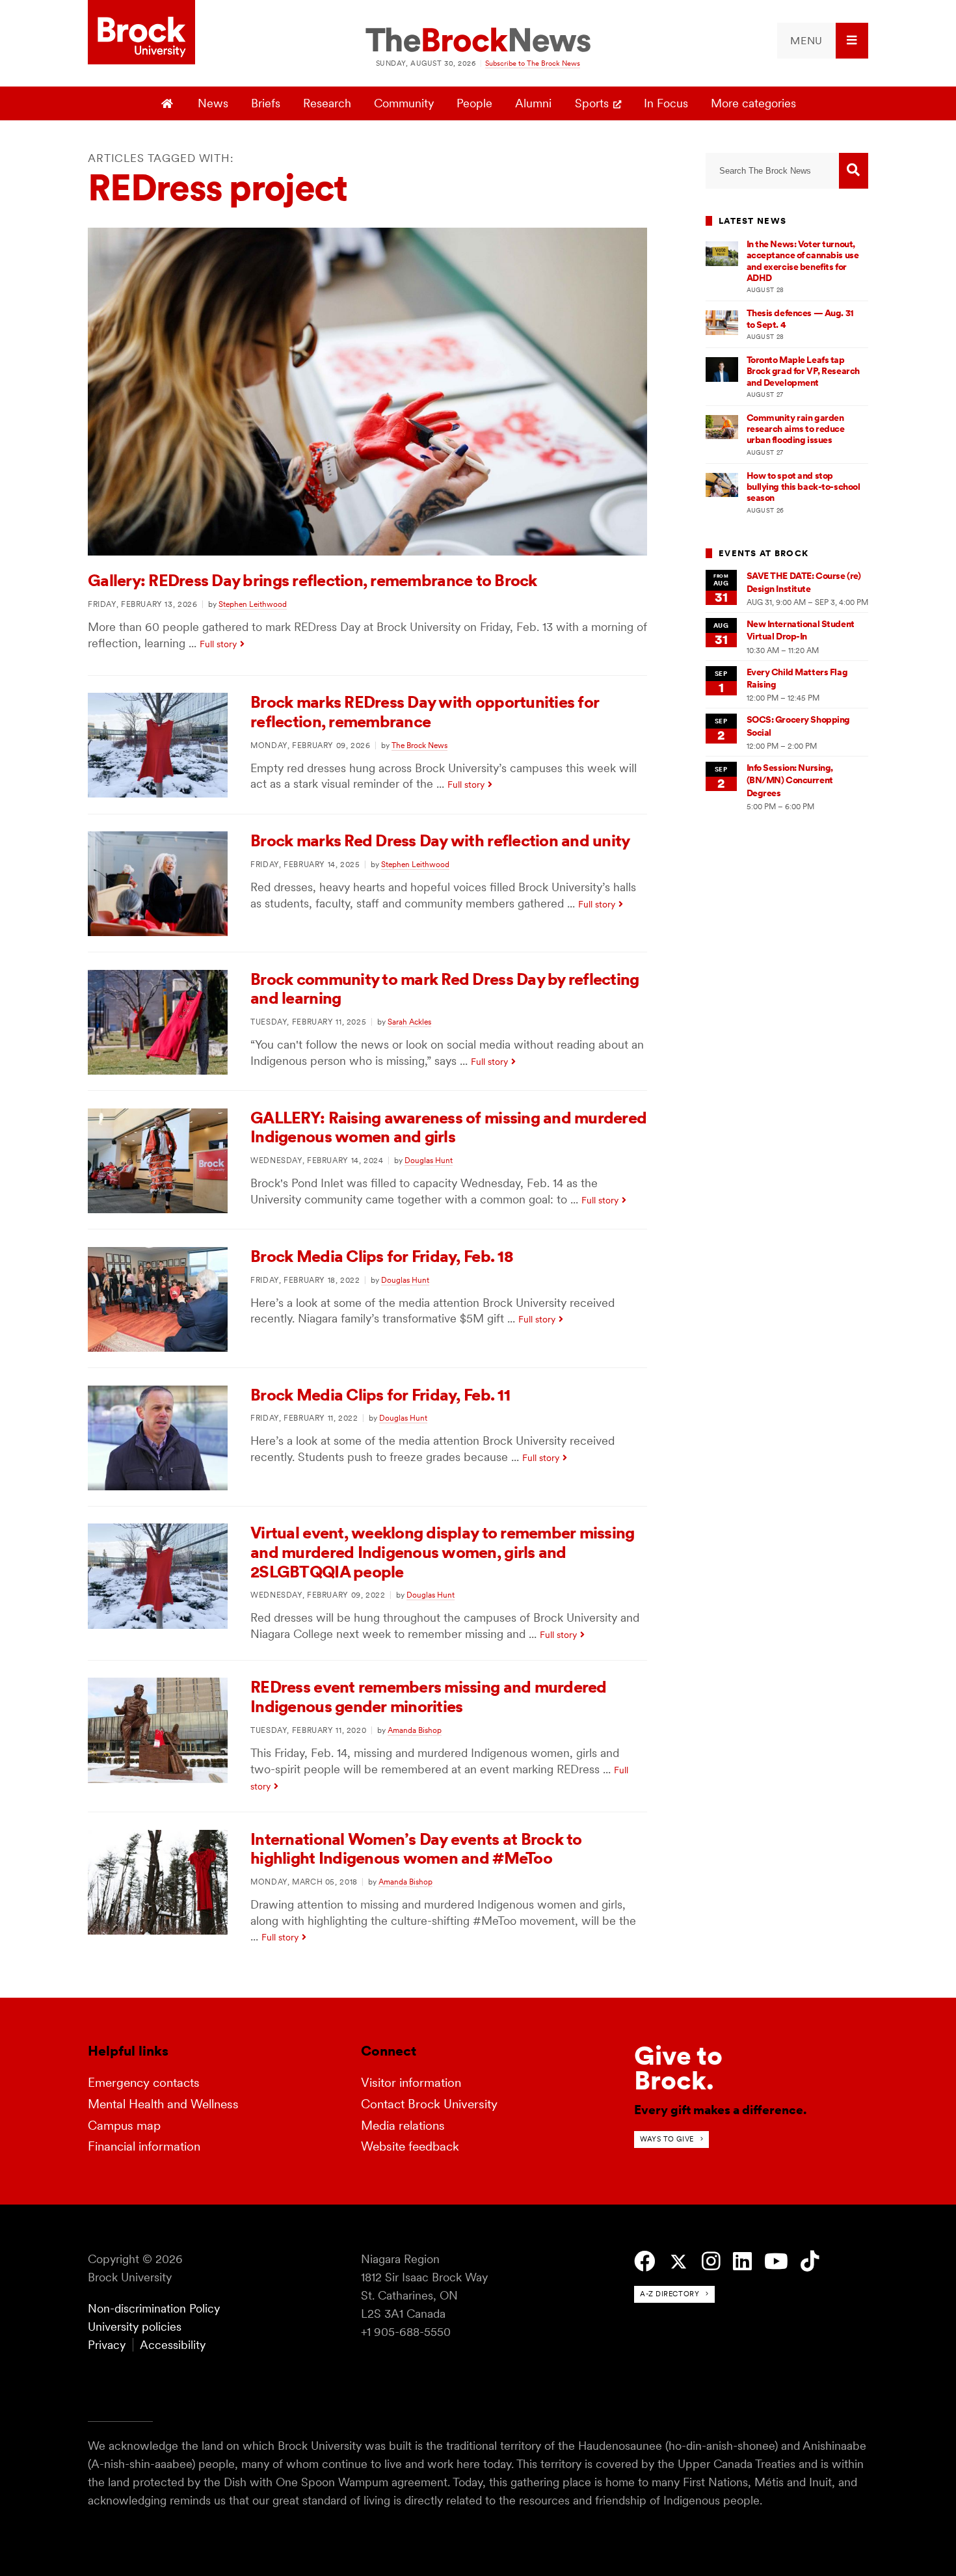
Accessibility (173, 2345)
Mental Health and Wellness (163, 2104)
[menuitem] (823, 41)
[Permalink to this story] (367, 551)
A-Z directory (670, 2294)
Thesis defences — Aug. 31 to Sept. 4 (800, 318)
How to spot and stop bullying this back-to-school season (803, 487)
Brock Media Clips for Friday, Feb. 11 (380, 1395)
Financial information (144, 2146)
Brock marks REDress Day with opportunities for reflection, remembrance (425, 712)
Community (404, 103)
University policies (135, 2327)
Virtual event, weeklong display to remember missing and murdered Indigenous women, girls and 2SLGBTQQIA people (442, 1552)
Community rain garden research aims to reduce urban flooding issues (796, 429)
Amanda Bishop (415, 1730)
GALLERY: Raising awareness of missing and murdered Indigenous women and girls (448, 1127)
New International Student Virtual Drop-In (801, 630)
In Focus (666, 103)
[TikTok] (810, 2261)
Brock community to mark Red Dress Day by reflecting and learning (445, 989)
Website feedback (410, 2146)
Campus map (124, 2126)
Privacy (107, 2345)
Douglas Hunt (429, 1160)
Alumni (533, 103)
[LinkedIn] (742, 2261)
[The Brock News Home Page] (478, 41)
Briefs (266, 103)
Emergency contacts (144, 2083)
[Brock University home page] (141, 33)
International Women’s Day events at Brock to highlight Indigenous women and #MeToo (416, 1849)
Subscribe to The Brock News (533, 63)
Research (327, 103)
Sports (592, 103)
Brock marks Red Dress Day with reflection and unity (440, 840)
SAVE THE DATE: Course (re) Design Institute (804, 582)
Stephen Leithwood (253, 604)
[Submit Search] (854, 171)
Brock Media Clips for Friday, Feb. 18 (382, 1256)
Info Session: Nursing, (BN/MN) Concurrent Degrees (790, 780)
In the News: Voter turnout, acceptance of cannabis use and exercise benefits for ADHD (803, 261)
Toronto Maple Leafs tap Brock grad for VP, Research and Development (803, 371)
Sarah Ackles (409, 1022)
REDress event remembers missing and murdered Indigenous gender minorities (428, 1697)
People (474, 103)
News (213, 103)
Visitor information (411, 2083)
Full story (218, 644)
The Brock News (419, 745)
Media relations (403, 2126)
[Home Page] (169, 103)
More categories (753, 103)
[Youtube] (776, 2261)
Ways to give (667, 2139)
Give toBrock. (678, 2068)
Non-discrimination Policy (154, 2308)
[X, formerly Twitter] (679, 2262)
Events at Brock (763, 553)
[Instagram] (711, 2261)
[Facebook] (645, 2261)
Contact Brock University (429, 2104)
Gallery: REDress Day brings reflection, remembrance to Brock (312, 580)
